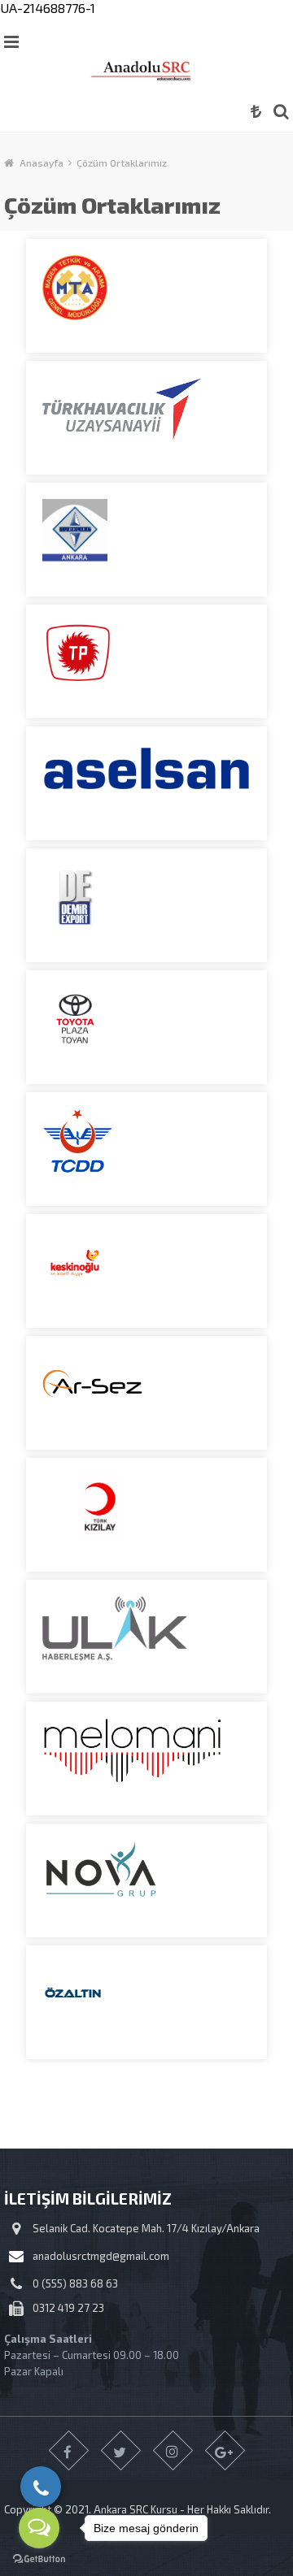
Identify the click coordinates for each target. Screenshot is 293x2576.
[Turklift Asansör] (146, 540)
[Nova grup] (146, 1880)
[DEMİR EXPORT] (146, 905)
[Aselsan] (146, 783)
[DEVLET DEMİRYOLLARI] (146, 1149)
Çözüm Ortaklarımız (122, 163)
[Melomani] (146, 1759)
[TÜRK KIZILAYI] (146, 1515)
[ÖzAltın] (146, 2002)
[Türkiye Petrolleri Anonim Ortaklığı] (146, 661)
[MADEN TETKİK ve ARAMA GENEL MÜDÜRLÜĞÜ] (146, 296)
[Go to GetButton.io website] (39, 2559)
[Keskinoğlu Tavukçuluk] (146, 1271)
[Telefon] (41, 2487)
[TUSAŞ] (146, 418)
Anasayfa (42, 163)
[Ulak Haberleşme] (146, 1637)
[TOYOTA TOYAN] (146, 1027)
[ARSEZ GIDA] (146, 1393)
